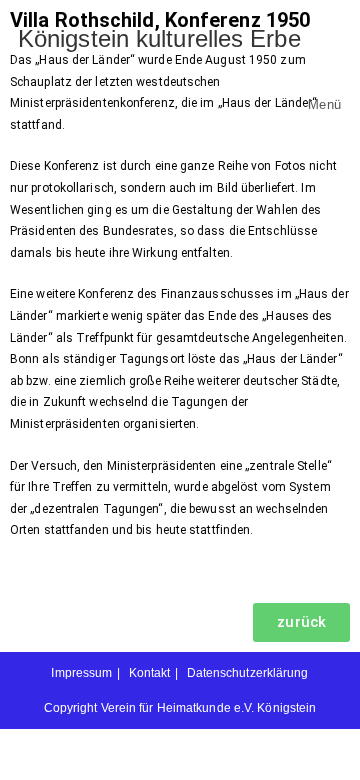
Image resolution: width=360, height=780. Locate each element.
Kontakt (150, 673)
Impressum (81, 673)
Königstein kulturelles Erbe (159, 38)
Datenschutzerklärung (248, 673)
